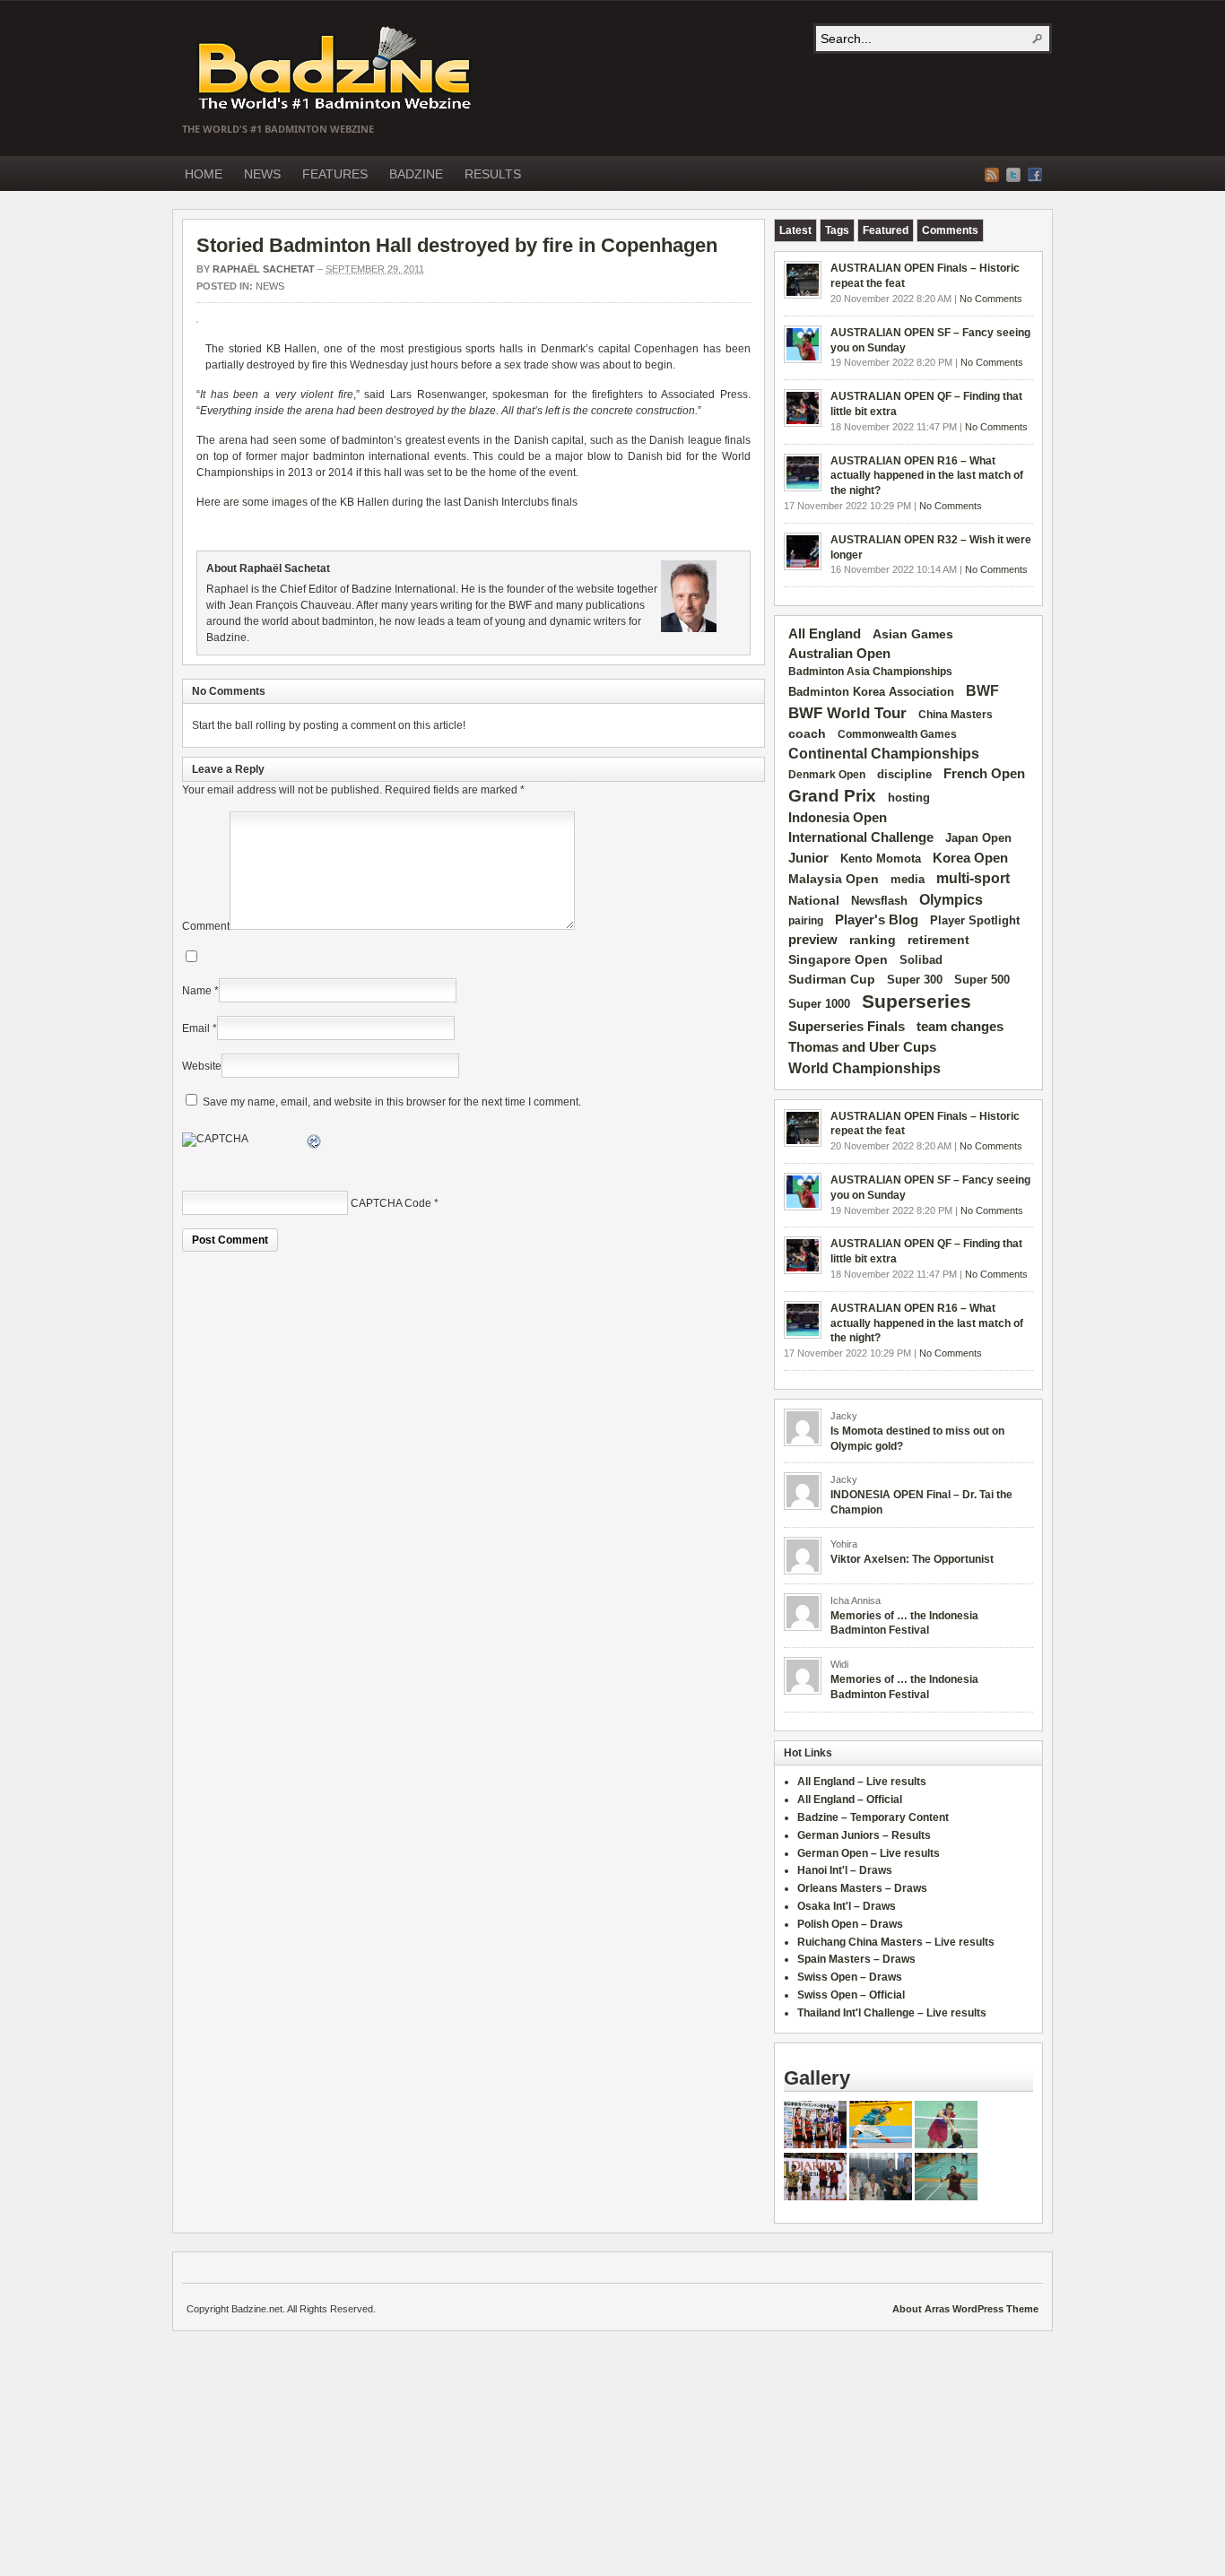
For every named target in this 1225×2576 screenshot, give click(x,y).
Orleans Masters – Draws (862, 1888)
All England (825, 633)
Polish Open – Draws (850, 1924)
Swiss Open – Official (851, 1995)
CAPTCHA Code (391, 1203)
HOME (204, 174)
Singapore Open (838, 959)
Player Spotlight (975, 920)
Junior (808, 858)
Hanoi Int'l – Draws (845, 1870)
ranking (873, 940)
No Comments (991, 299)
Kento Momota (881, 859)
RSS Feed (992, 175)
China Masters (956, 715)
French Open (984, 774)
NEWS (262, 174)
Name (197, 991)
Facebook (1035, 175)
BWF (982, 691)
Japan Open (978, 838)
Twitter (1013, 175)
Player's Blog (877, 920)
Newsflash (879, 901)
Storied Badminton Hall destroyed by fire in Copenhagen (457, 245)
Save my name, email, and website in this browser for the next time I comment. (392, 1102)
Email (196, 1028)
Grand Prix (832, 796)
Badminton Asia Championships (870, 672)
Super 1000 (819, 1004)
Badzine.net (336, 69)
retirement (938, 940)
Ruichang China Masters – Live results (896, 1942)
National (814, 900)
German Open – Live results (869, 1853)
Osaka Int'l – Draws (847, 1906)
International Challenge (861, 837)
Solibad (921, 960)
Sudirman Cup (832, 979)
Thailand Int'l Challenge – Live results (892, 2013)
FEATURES (335, 174)
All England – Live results (862, 1782)
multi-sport (973, 878)
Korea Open (970, 858)
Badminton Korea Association (871, 692)
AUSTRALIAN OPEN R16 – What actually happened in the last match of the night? (927, 476)
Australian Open (839, 654)
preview (813, 940)
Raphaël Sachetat (264, 269)
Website (202, 1066)
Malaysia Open (834, 879)
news (270, 286)
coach (807, 733)
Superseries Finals (847, 1026)
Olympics (951, 900)
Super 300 (915, 980)
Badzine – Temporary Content (873, 1817)
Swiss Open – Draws (850, 1977)
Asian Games (913, 634)
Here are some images (252, 502)
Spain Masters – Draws (856, 1959)
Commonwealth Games (897, 734)
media (908, 879)
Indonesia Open (838, 818)
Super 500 (982, 980)
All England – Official (850, 1800)
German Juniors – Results (864, 1835)
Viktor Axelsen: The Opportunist (912, 1559)
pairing (806, 921)
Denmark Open (827, 775)
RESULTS (493, 174)
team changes (960, 1027)
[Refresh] (315, 1144)
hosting (909, 798)
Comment (206, 926)
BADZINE (416, 174)
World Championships (864, 1068)
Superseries (917, 1002)
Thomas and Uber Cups (862, 1047)
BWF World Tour (847, 713)
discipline (904, 774)
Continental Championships (884, 754)
